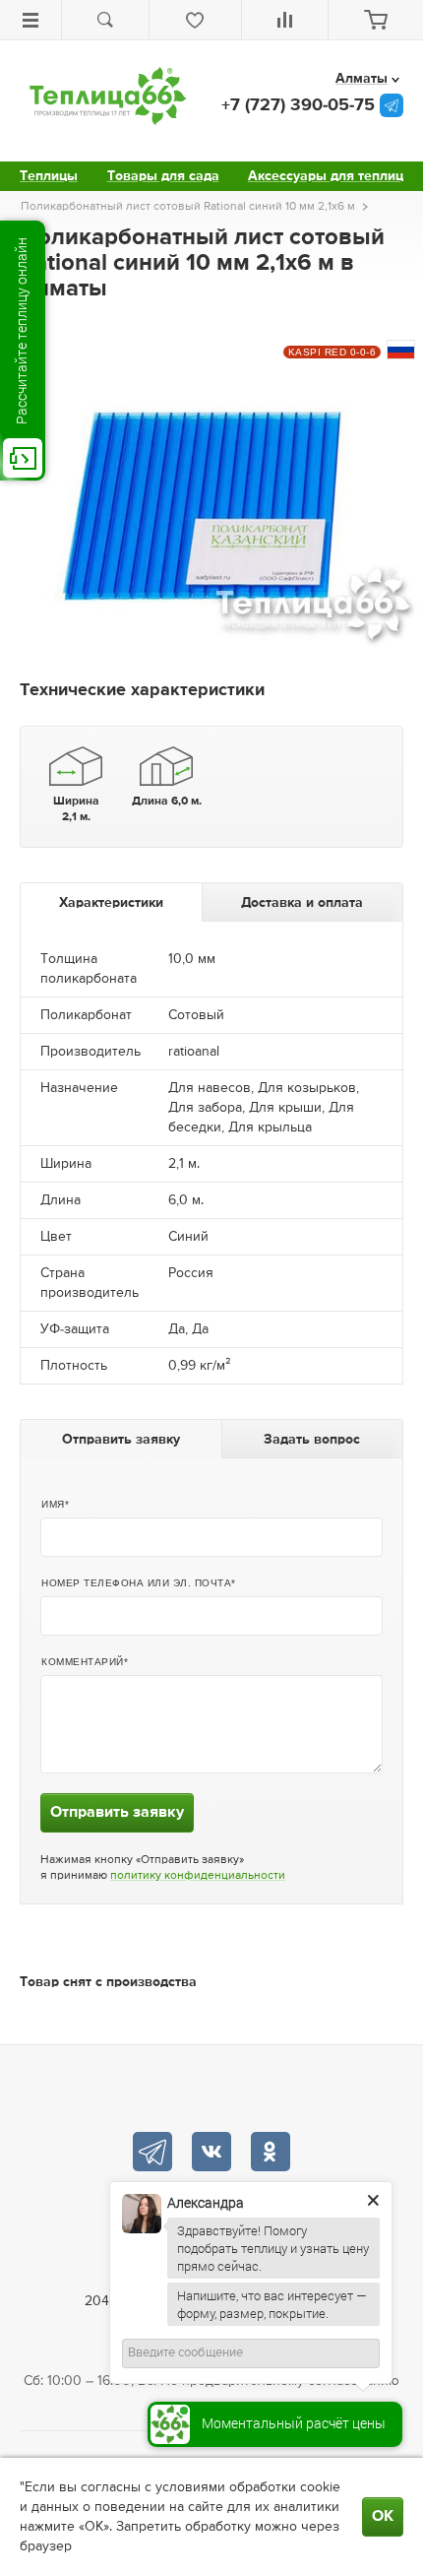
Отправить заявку (117, 1813)
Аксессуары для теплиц (326, 176)
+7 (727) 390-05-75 (298, 105)
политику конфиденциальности (198, 1876)
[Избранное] (195, 20)
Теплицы (49, 176)
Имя (53, 1504)
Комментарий (83, 1662)
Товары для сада (163, 176)
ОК (383, 2517)
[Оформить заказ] (376, 20)
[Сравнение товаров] (285, 20)
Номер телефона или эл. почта (136, 1583)
